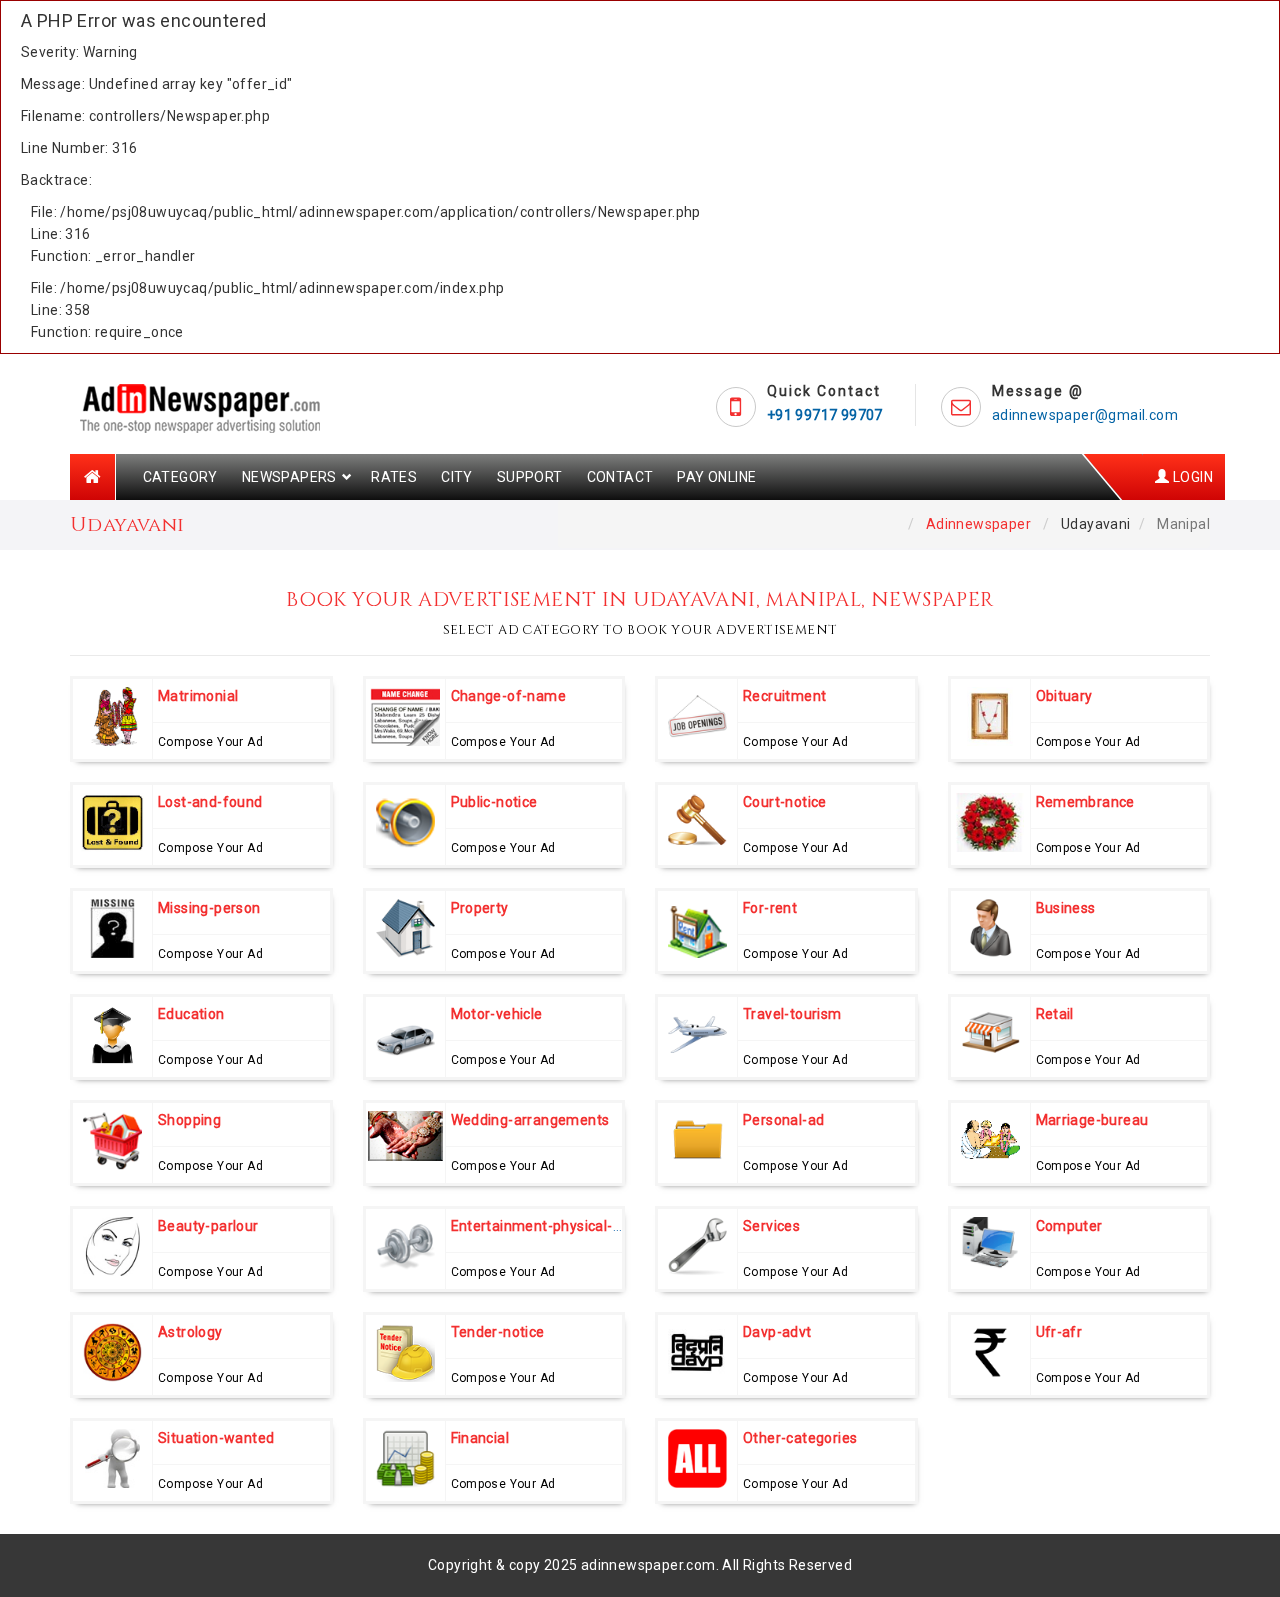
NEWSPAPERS (289, 477)
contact (620, 477)
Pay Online (716, 477)
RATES (394, 477)
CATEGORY (180, 477)
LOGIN (1191, 477)
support (530, 477)
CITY (457, 477)
